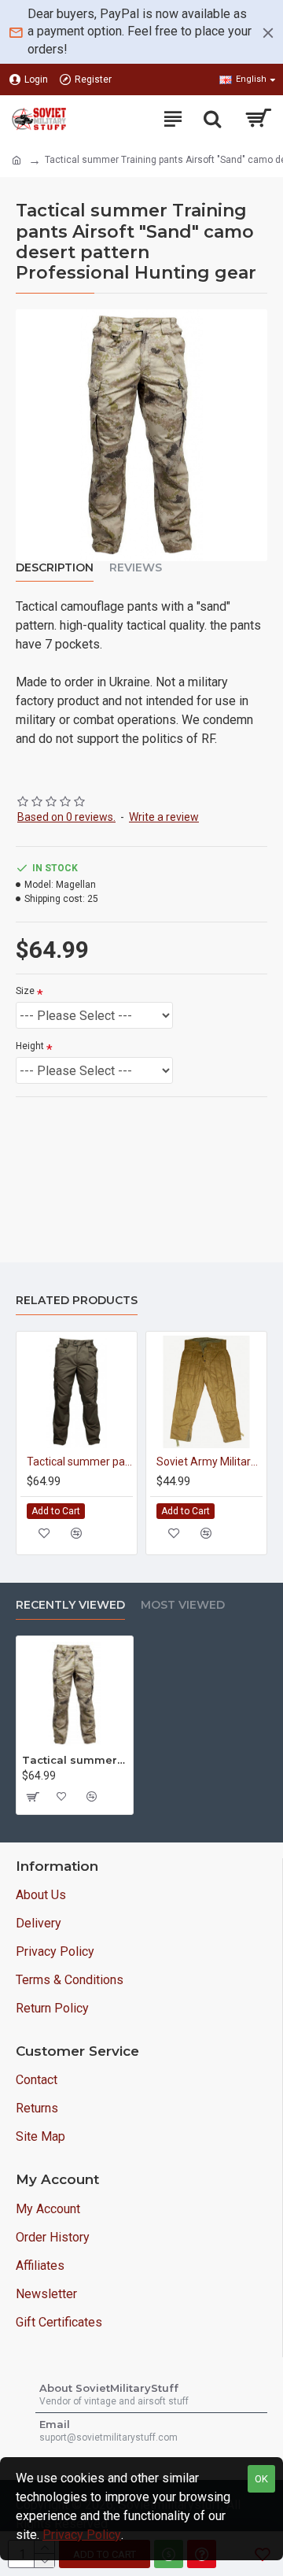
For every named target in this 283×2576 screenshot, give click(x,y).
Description (55, 568)
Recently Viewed (70, 1605)
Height (30, 1046)
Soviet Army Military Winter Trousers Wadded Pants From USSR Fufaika (209, 1462)
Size (25, 991)
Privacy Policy (82, 2535)
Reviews (136, 568)
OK (261, 2479)
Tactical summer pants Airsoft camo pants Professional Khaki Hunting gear (80, 1462)
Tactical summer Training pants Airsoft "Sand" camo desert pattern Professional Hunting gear (75, 1760)
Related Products (77, 1301)
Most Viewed (183, 1605)
